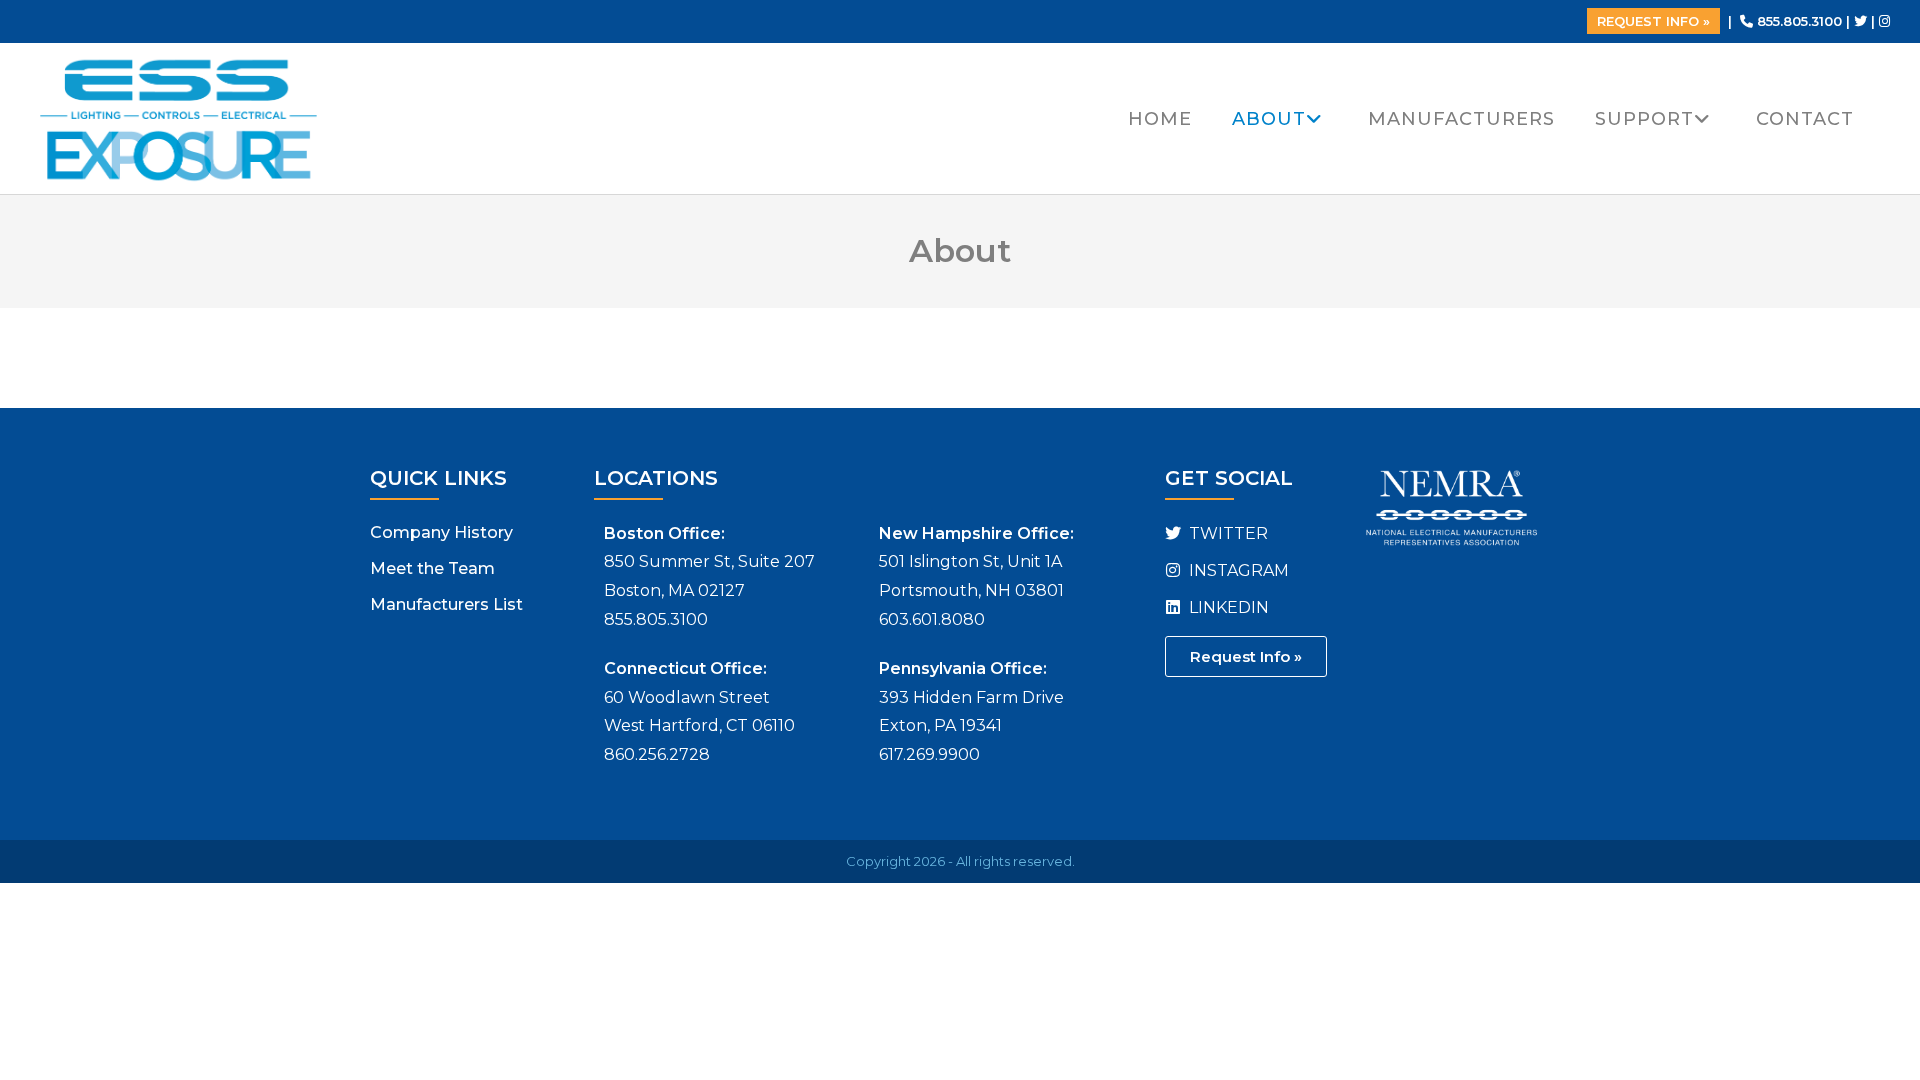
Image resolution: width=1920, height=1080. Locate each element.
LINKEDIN (1227, 607)
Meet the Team (432, 568)
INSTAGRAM (1237, 570)
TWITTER (1226, 533)
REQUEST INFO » (1653, 21)
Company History (441, 532)
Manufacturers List (446, 604)
